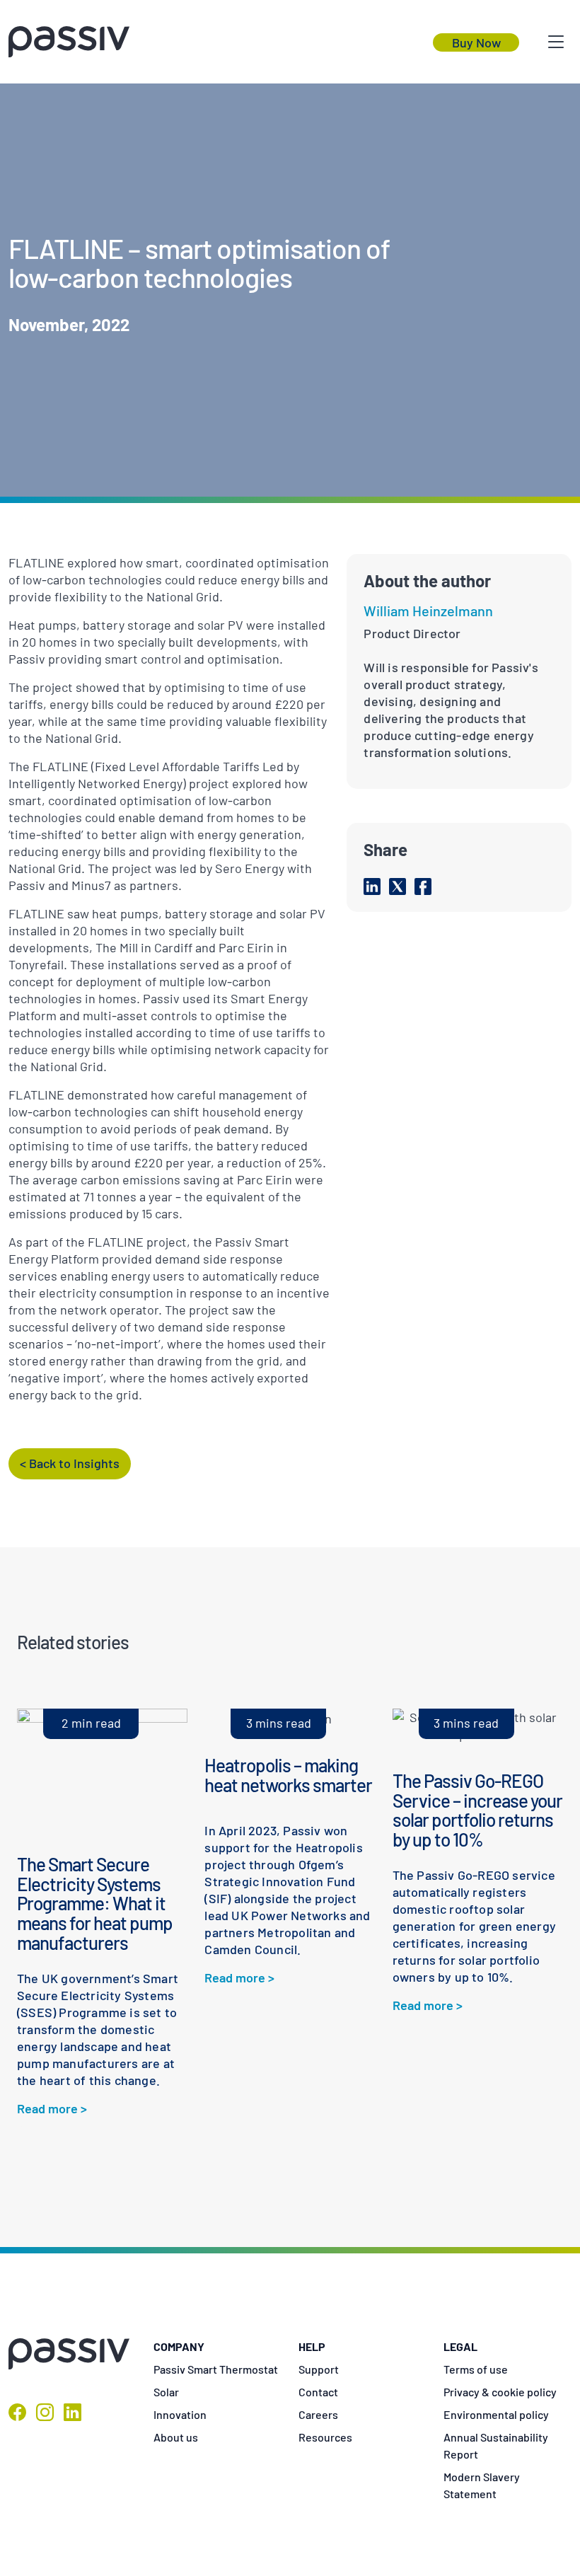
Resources (325, 2437)
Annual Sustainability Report (496, 2445)
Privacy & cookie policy (500, 2392)
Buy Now (476, 42)
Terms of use (476, 2369)
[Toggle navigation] (556, 42)
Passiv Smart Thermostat (216, 2369)
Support (319, 2369)
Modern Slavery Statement (482, 2485)
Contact (318, 2392)
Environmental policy (496, 2414)
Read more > (52, 2108)
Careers (318, 2414)
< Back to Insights (70, 1463)
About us (176, 2437)
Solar (166, 2392)
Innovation (180, 2414)
